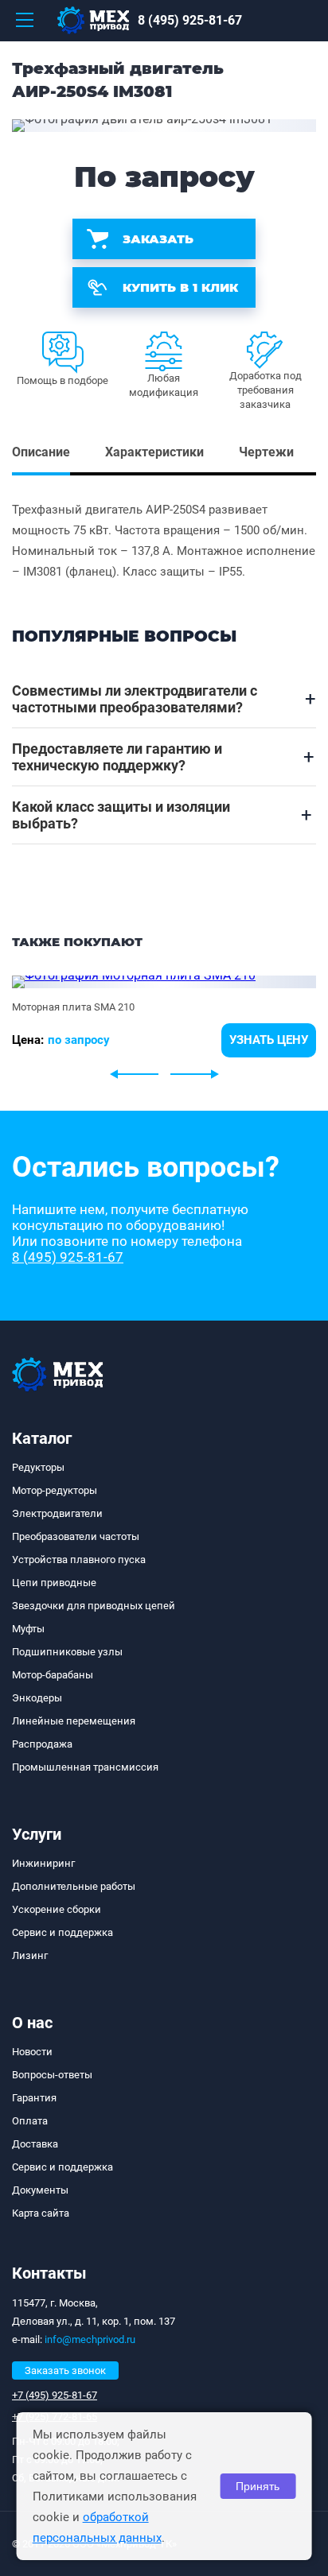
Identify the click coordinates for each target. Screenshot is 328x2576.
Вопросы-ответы (52, 2075)
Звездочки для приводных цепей (94, 1606)
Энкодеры (37, 1698)
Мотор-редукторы (55, 1490)
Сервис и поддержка (62, 1932)
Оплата (30, 2121)
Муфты (28, 1629)
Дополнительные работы (74, 1886)
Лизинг (30, 1955)
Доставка (35, 2144)
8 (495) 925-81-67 (190, 20)
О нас (32, 2023)
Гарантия (34, 2098)
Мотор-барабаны (53, 1675)
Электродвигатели (57, 1513)
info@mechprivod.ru (90, 2339)
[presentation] (134, 1074)
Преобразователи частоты (76, 1536)
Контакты (49, 2273)
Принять (258, 2486)
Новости (32, 2052)
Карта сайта (41, 2213)
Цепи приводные (54, 1583)
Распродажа (42, 1744)
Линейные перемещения (74, 1721)
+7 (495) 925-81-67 (55, 2395)
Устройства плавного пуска (79, 1560)
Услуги (37, 1834)
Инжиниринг (43, 1863)
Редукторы (38, 1467)
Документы (40, 2190)
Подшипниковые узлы (67, 1652)
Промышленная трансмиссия (85, 1767)
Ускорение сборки (57, 1909)
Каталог (42, 1438)
